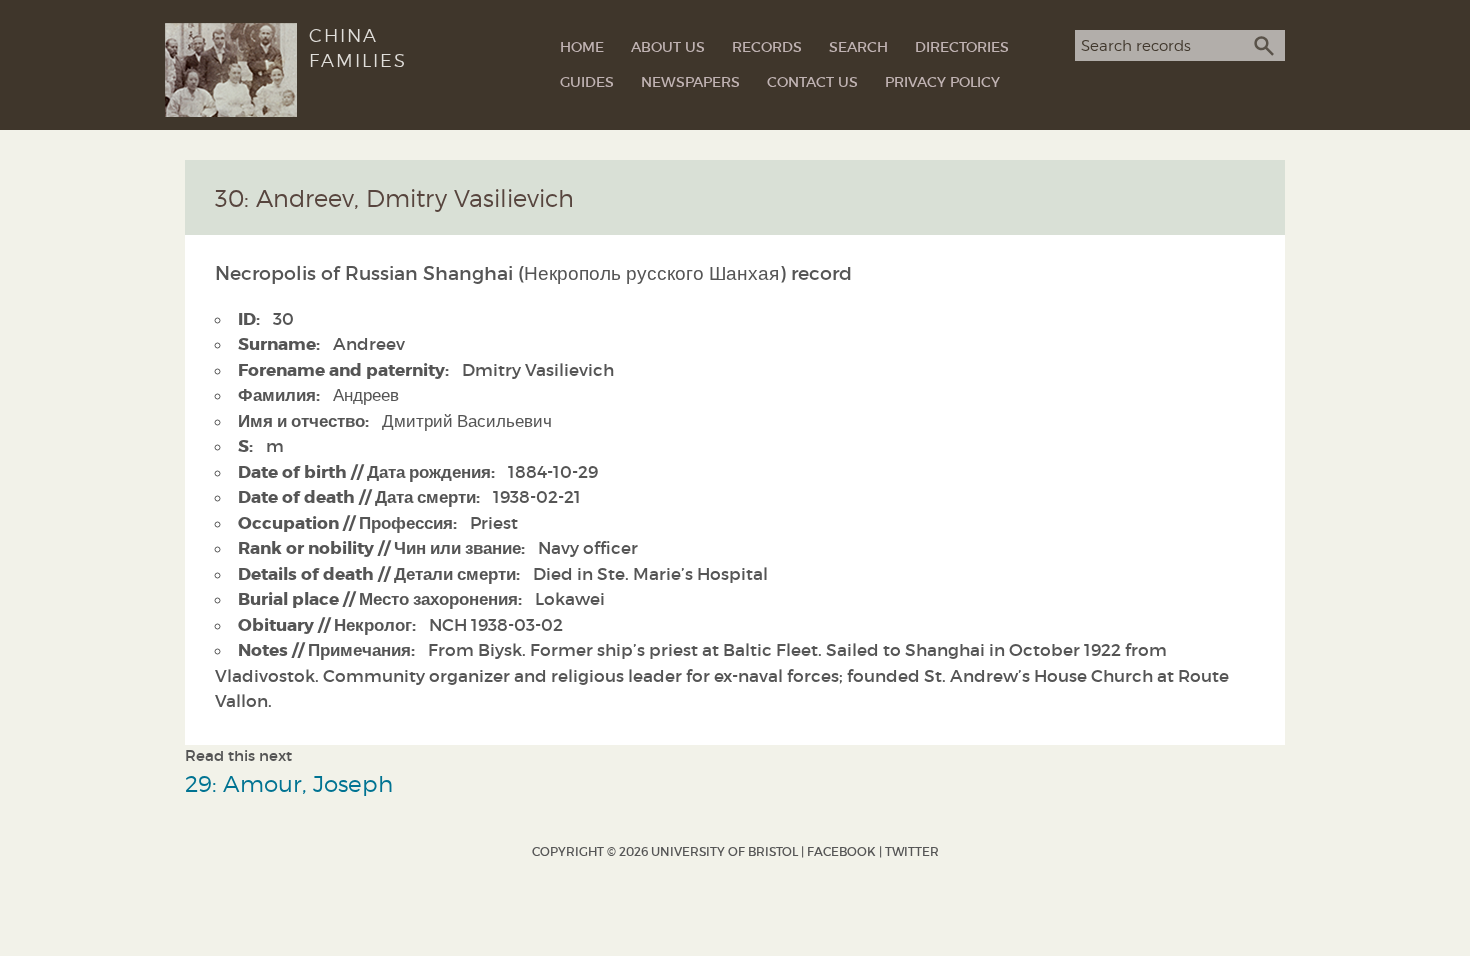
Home (582, 47)
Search (858, 47)
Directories (962, 47)
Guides (587, 82)
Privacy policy (942, 82)
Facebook (841, 851)
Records (767, 47)
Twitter (912, 851)
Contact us (812, 82)
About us (668, 47)
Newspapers (690, 82)
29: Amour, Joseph (289, 783)
